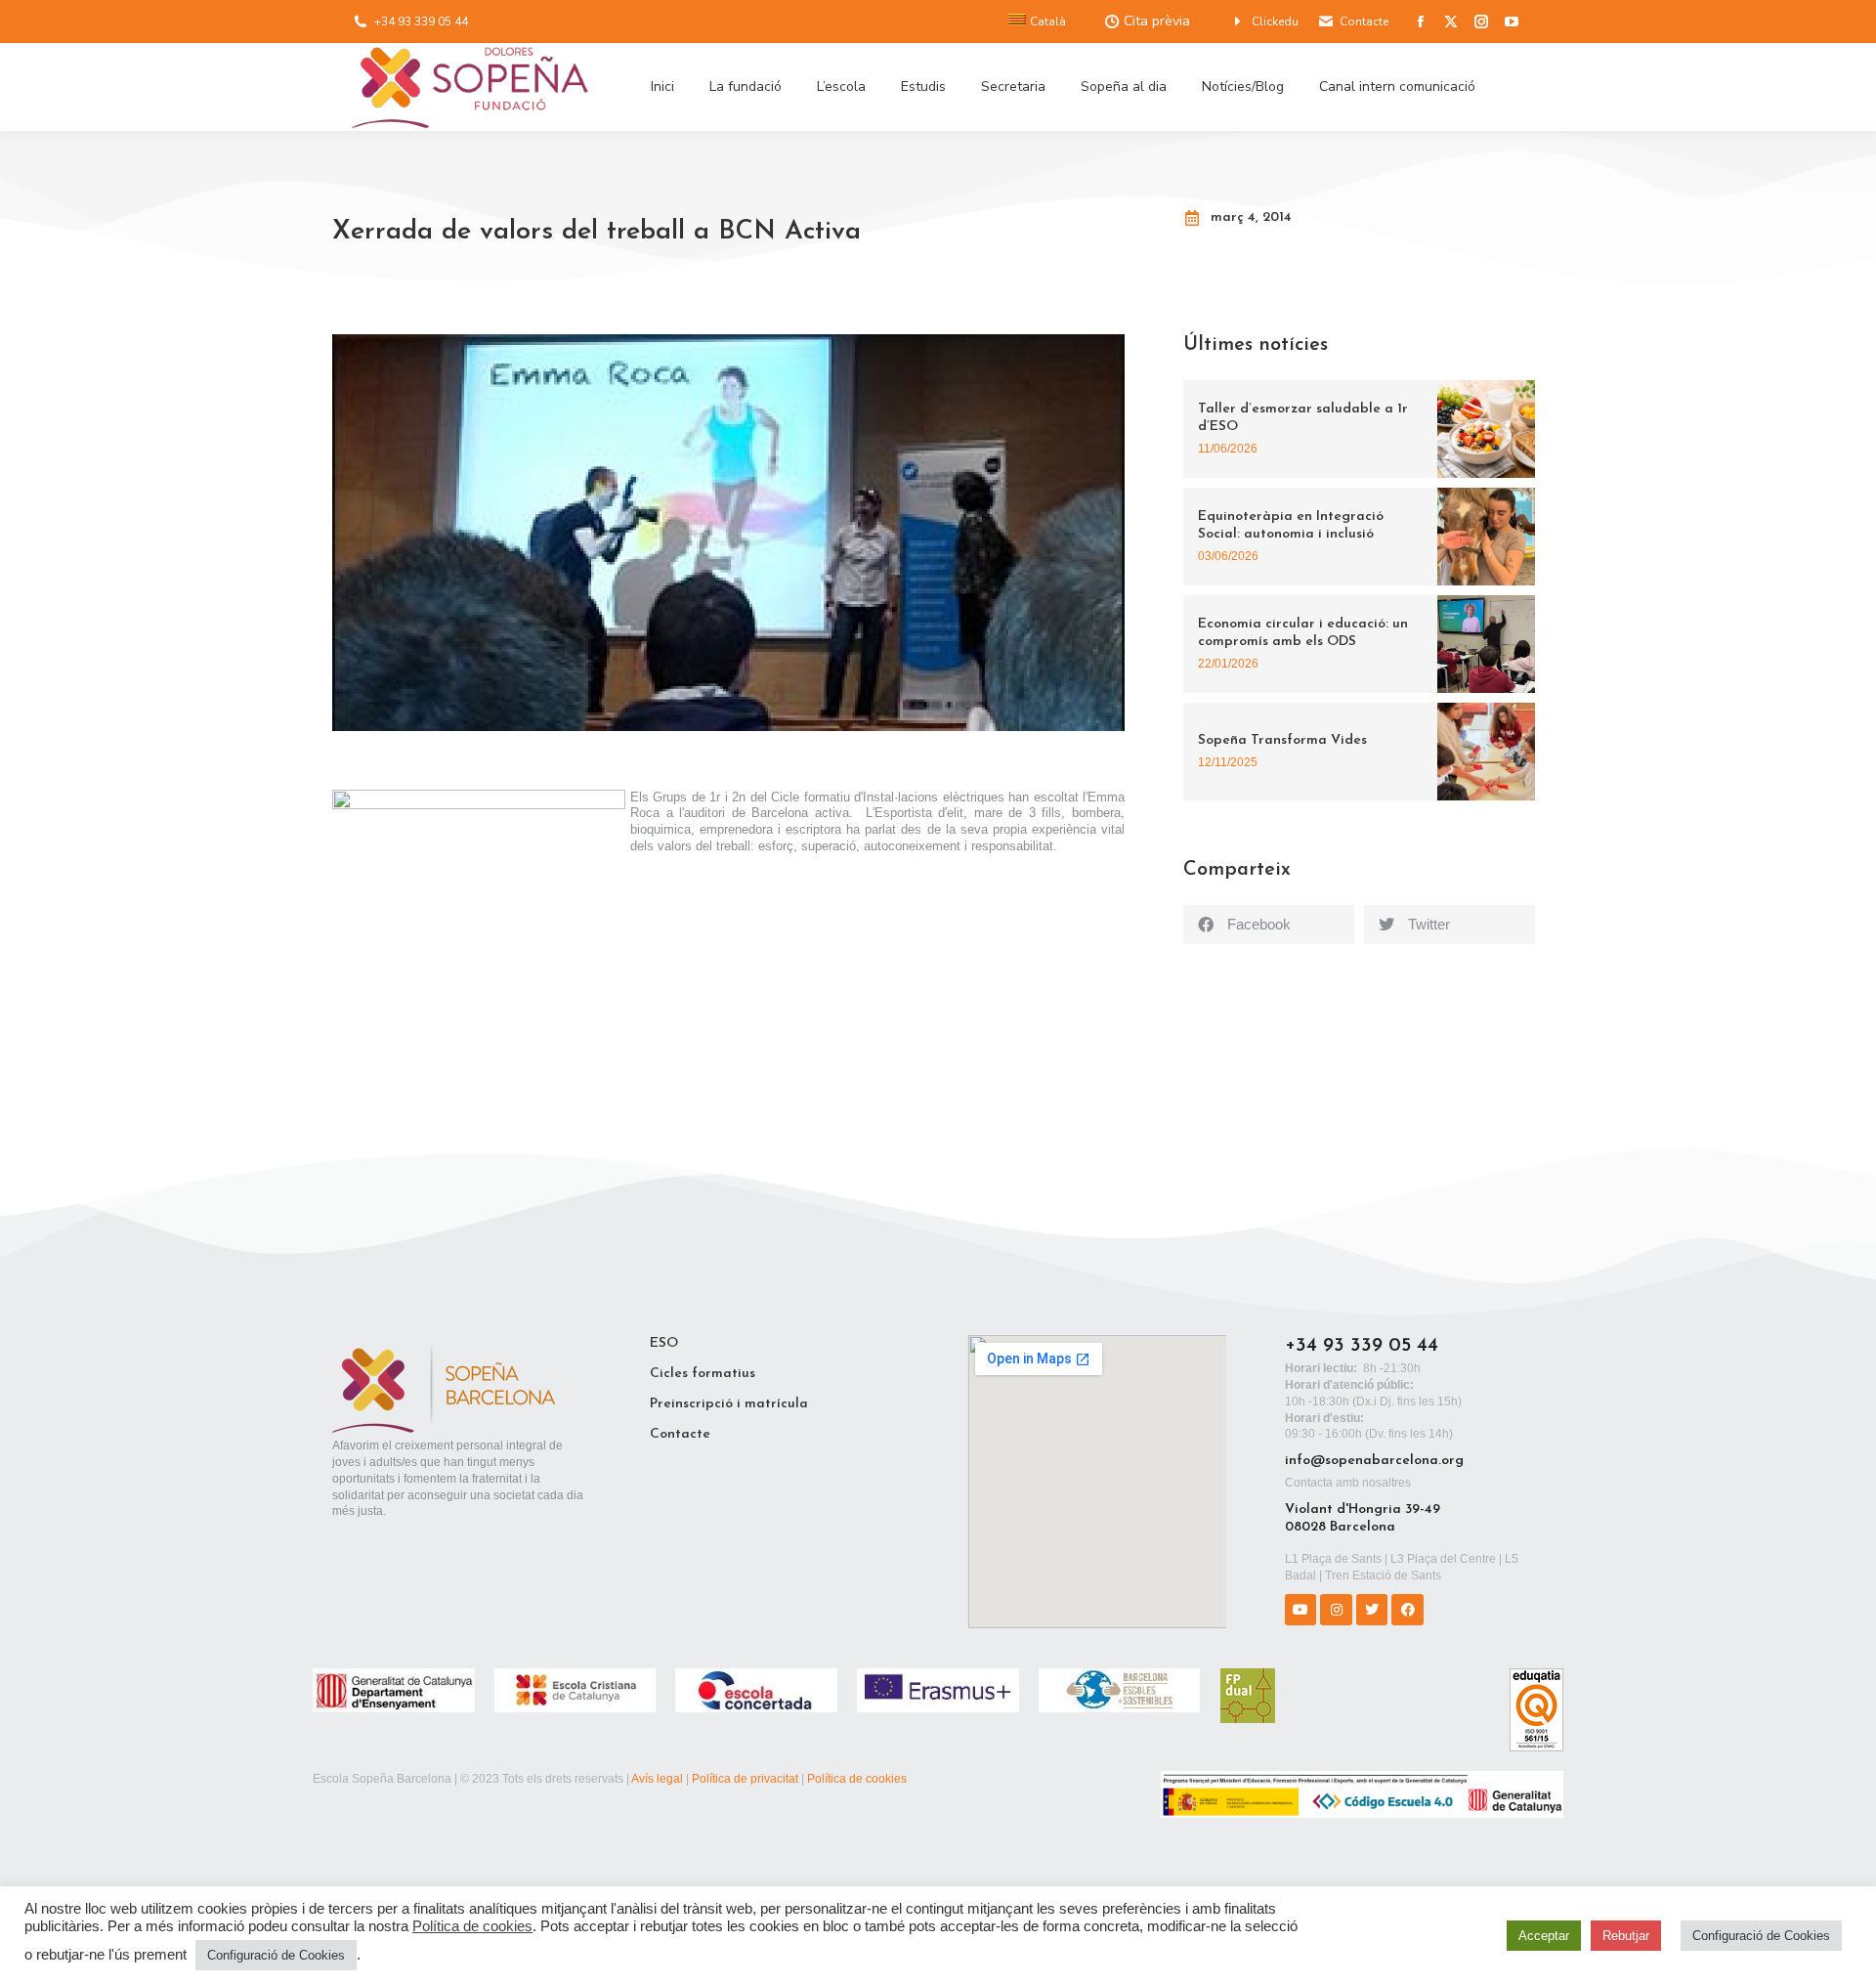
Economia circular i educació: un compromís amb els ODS (1303, 633)
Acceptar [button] (1544, 1936)
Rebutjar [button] (1626, 1936)
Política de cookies (857, 1779)
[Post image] (1486, 429)
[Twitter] (1372, 1610)
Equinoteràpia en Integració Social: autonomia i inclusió (1291, 525)
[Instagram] (1336, 1610)
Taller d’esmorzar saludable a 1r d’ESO (1303, 418)
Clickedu (1275, 22)
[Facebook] (1407, 1610)
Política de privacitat (745, 1779)
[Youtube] (1300, 1610)
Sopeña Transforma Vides (1282, 740)
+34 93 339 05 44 (421, 22)
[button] (1269, 925)
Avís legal (657, 1779)
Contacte (1364, 22)
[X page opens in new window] (1451, 22)
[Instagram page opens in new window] (1481, 22)
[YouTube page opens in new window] (1512, 22)
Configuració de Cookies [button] (276, 1955)
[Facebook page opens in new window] (1421, 22)
